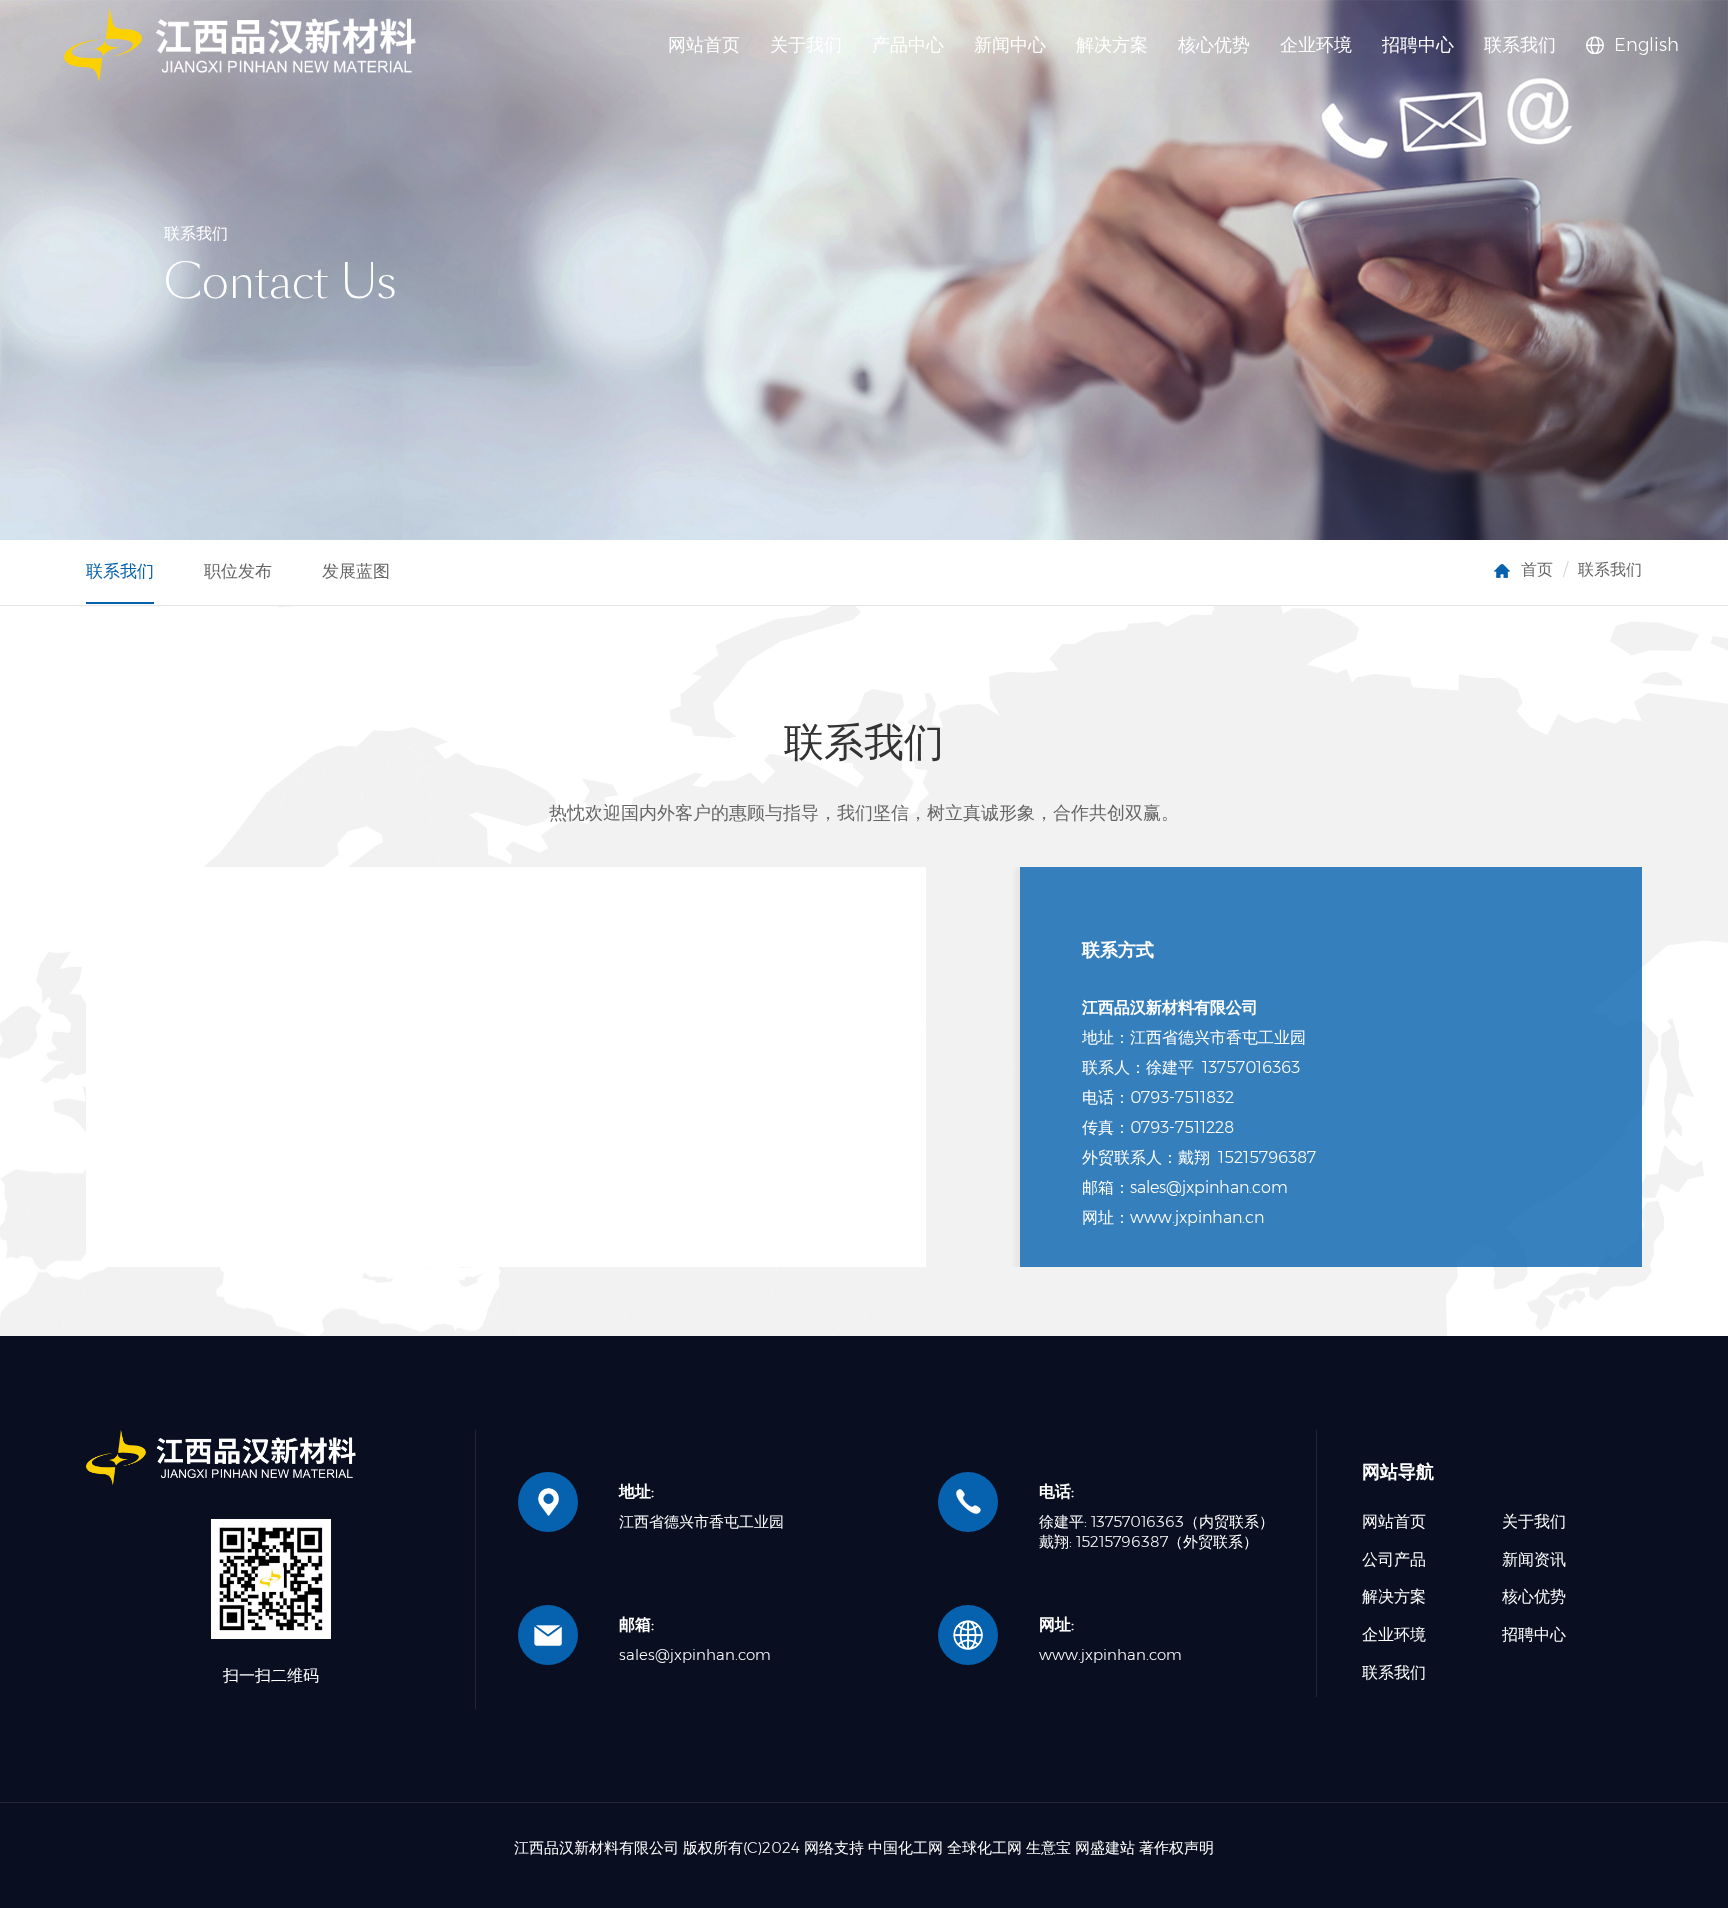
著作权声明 (1176, 1847)
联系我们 (1520, 45)
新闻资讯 (1534, 1559)
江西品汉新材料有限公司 (596, 1847)
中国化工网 (905, 1847)
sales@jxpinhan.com (695, 1654)
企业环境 (1316, 45)
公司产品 (1394, 1559)
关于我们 (806, 45)
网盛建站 (1105, 1847)
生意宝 (1048, 1847)
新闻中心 (1010, 45)
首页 (1537, 569)
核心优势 (1214, 45)
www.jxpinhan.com (1110, 1654)
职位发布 (238, 571)
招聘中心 (1418, 45)
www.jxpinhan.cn (1197, 1217)
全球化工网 (984, 1847)
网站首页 (704, 45)
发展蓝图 (356, 571)
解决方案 (1112, 45)
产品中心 (908, 45)
